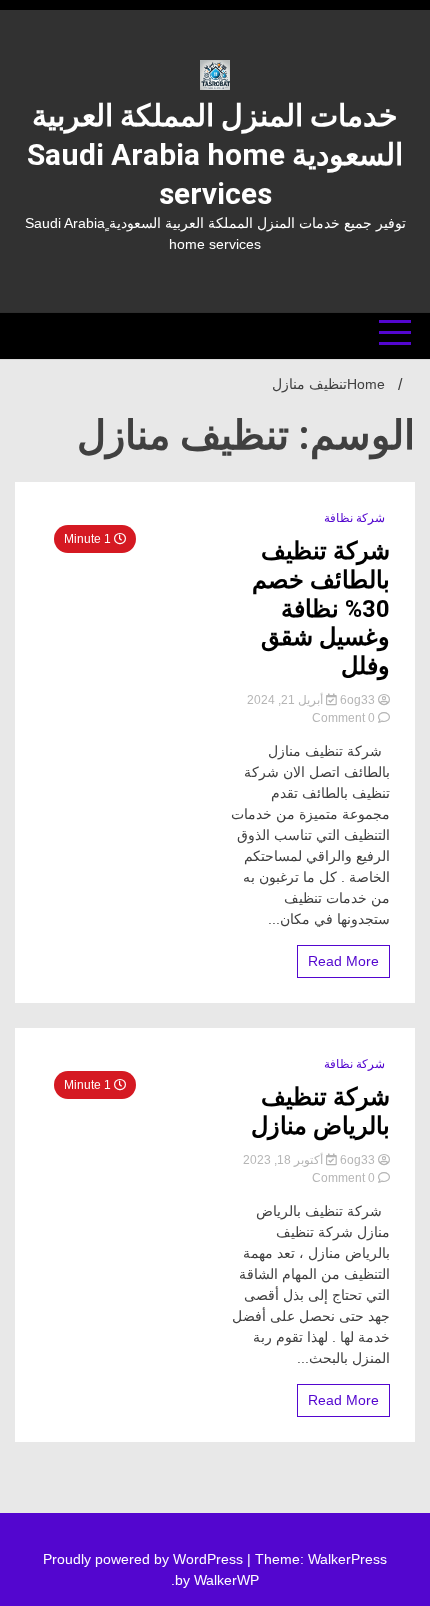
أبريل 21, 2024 (286, 700)
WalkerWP (226, 1580)
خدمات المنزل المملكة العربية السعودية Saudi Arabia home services (215, 154)
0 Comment (343, 718)
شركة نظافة (354, 518)
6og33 (357, 700)
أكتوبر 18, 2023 (284, 1160)
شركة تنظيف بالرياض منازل (320, 1111)
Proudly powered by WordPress (145, 1559)
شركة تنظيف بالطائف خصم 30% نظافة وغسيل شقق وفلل (321, 608)
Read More (343, 961)
